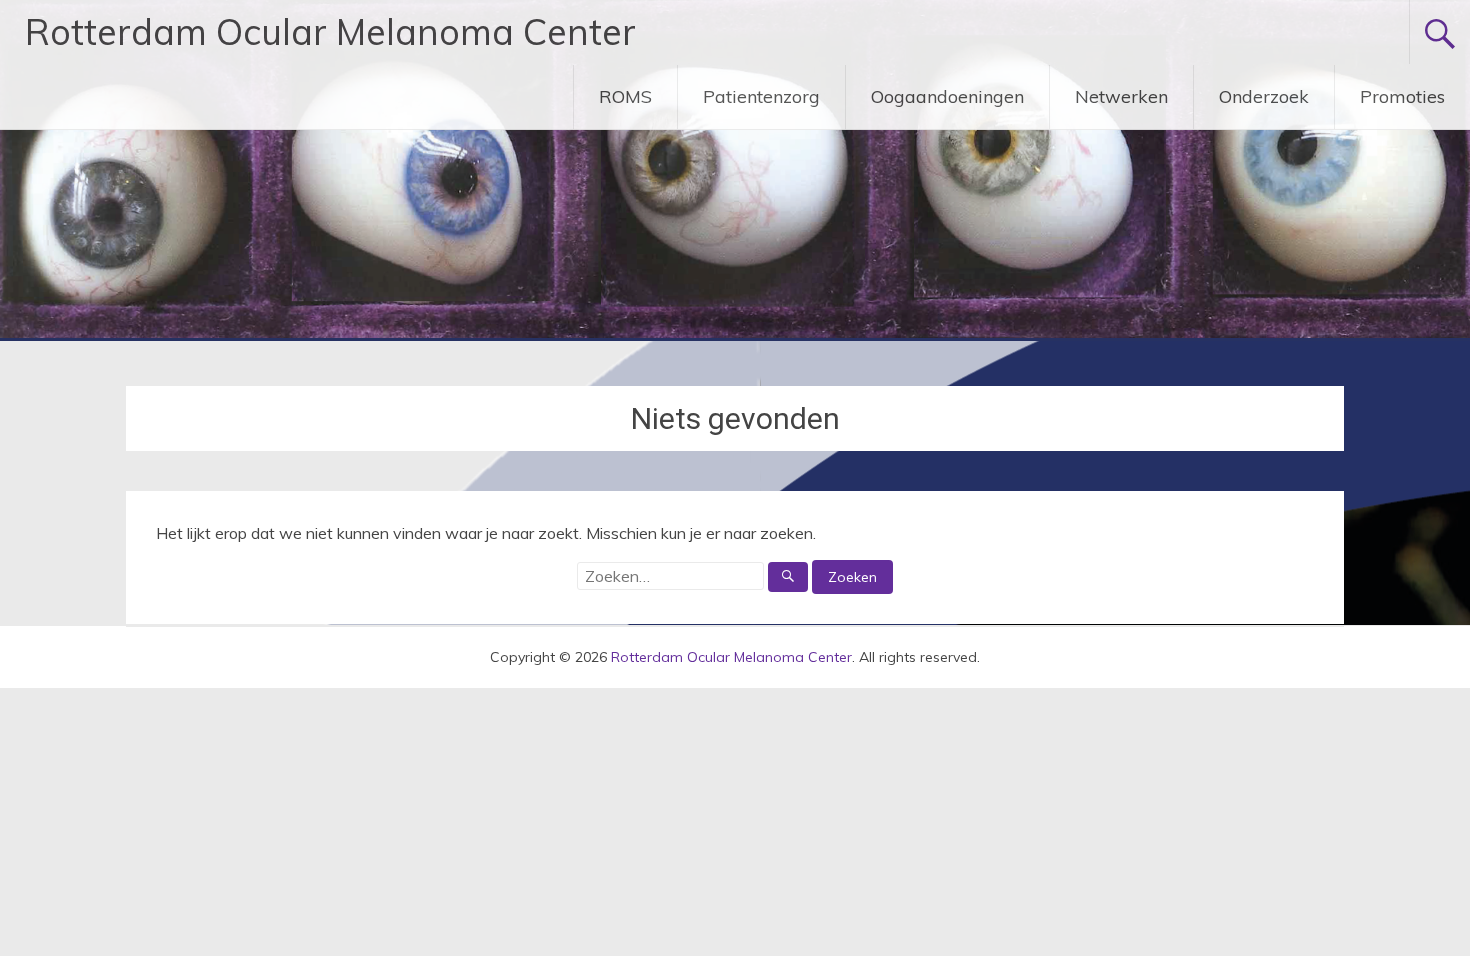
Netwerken (1121, 96)
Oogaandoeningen (947, 96)
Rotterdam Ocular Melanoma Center (330, 31)
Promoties (1402, 96)
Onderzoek (1264, 96)
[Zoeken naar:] (694, 576)
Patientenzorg (761, 96)
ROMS (625, 96)
